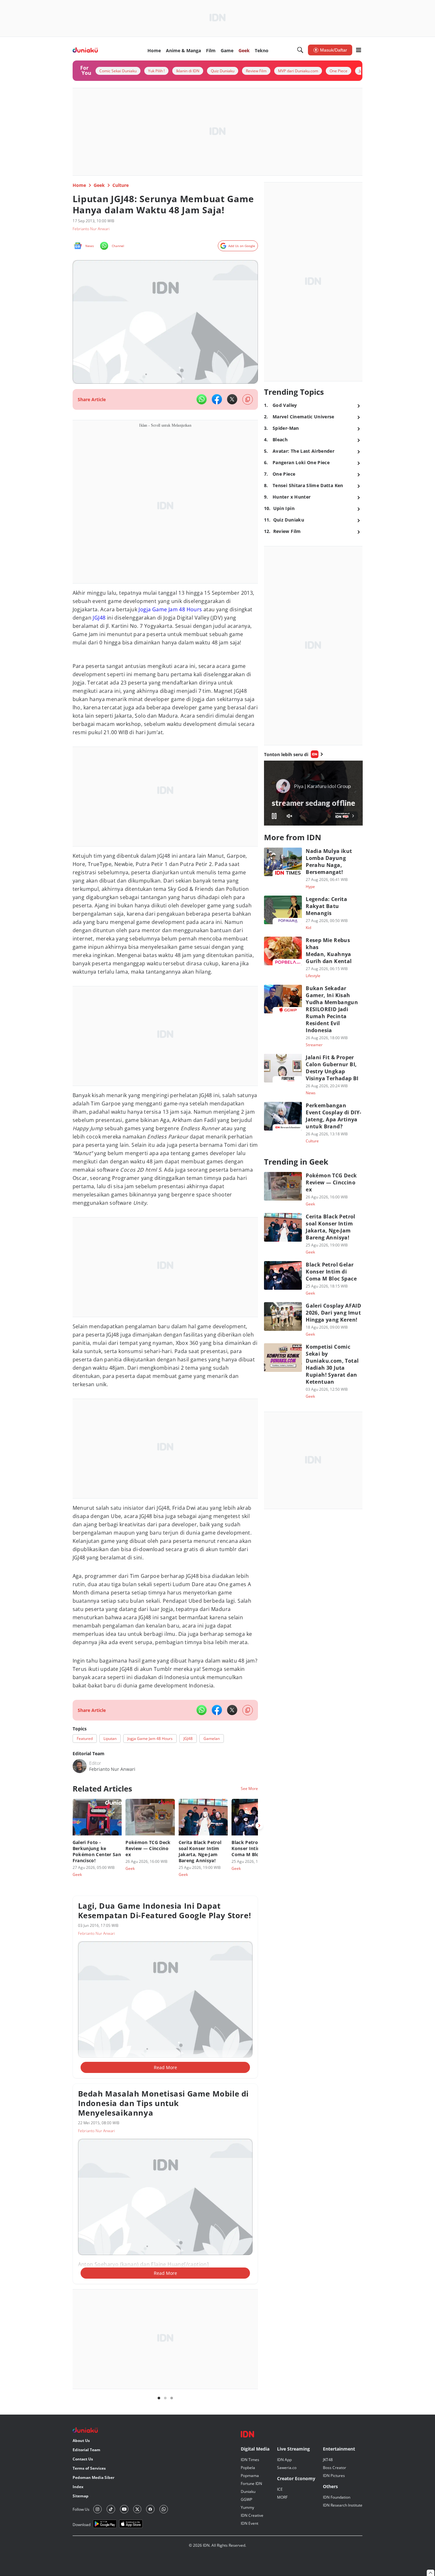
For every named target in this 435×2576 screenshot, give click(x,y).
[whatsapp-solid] (202, 399)
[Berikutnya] (259, 1826)
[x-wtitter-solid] (232, 399)
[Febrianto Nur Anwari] (80, 1766)
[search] (300, 50)
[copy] (248, 399)
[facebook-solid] (217, 399)
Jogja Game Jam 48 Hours (170, 609)
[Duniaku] (85, 50)
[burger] (359, 50)
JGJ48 (99, 618)
